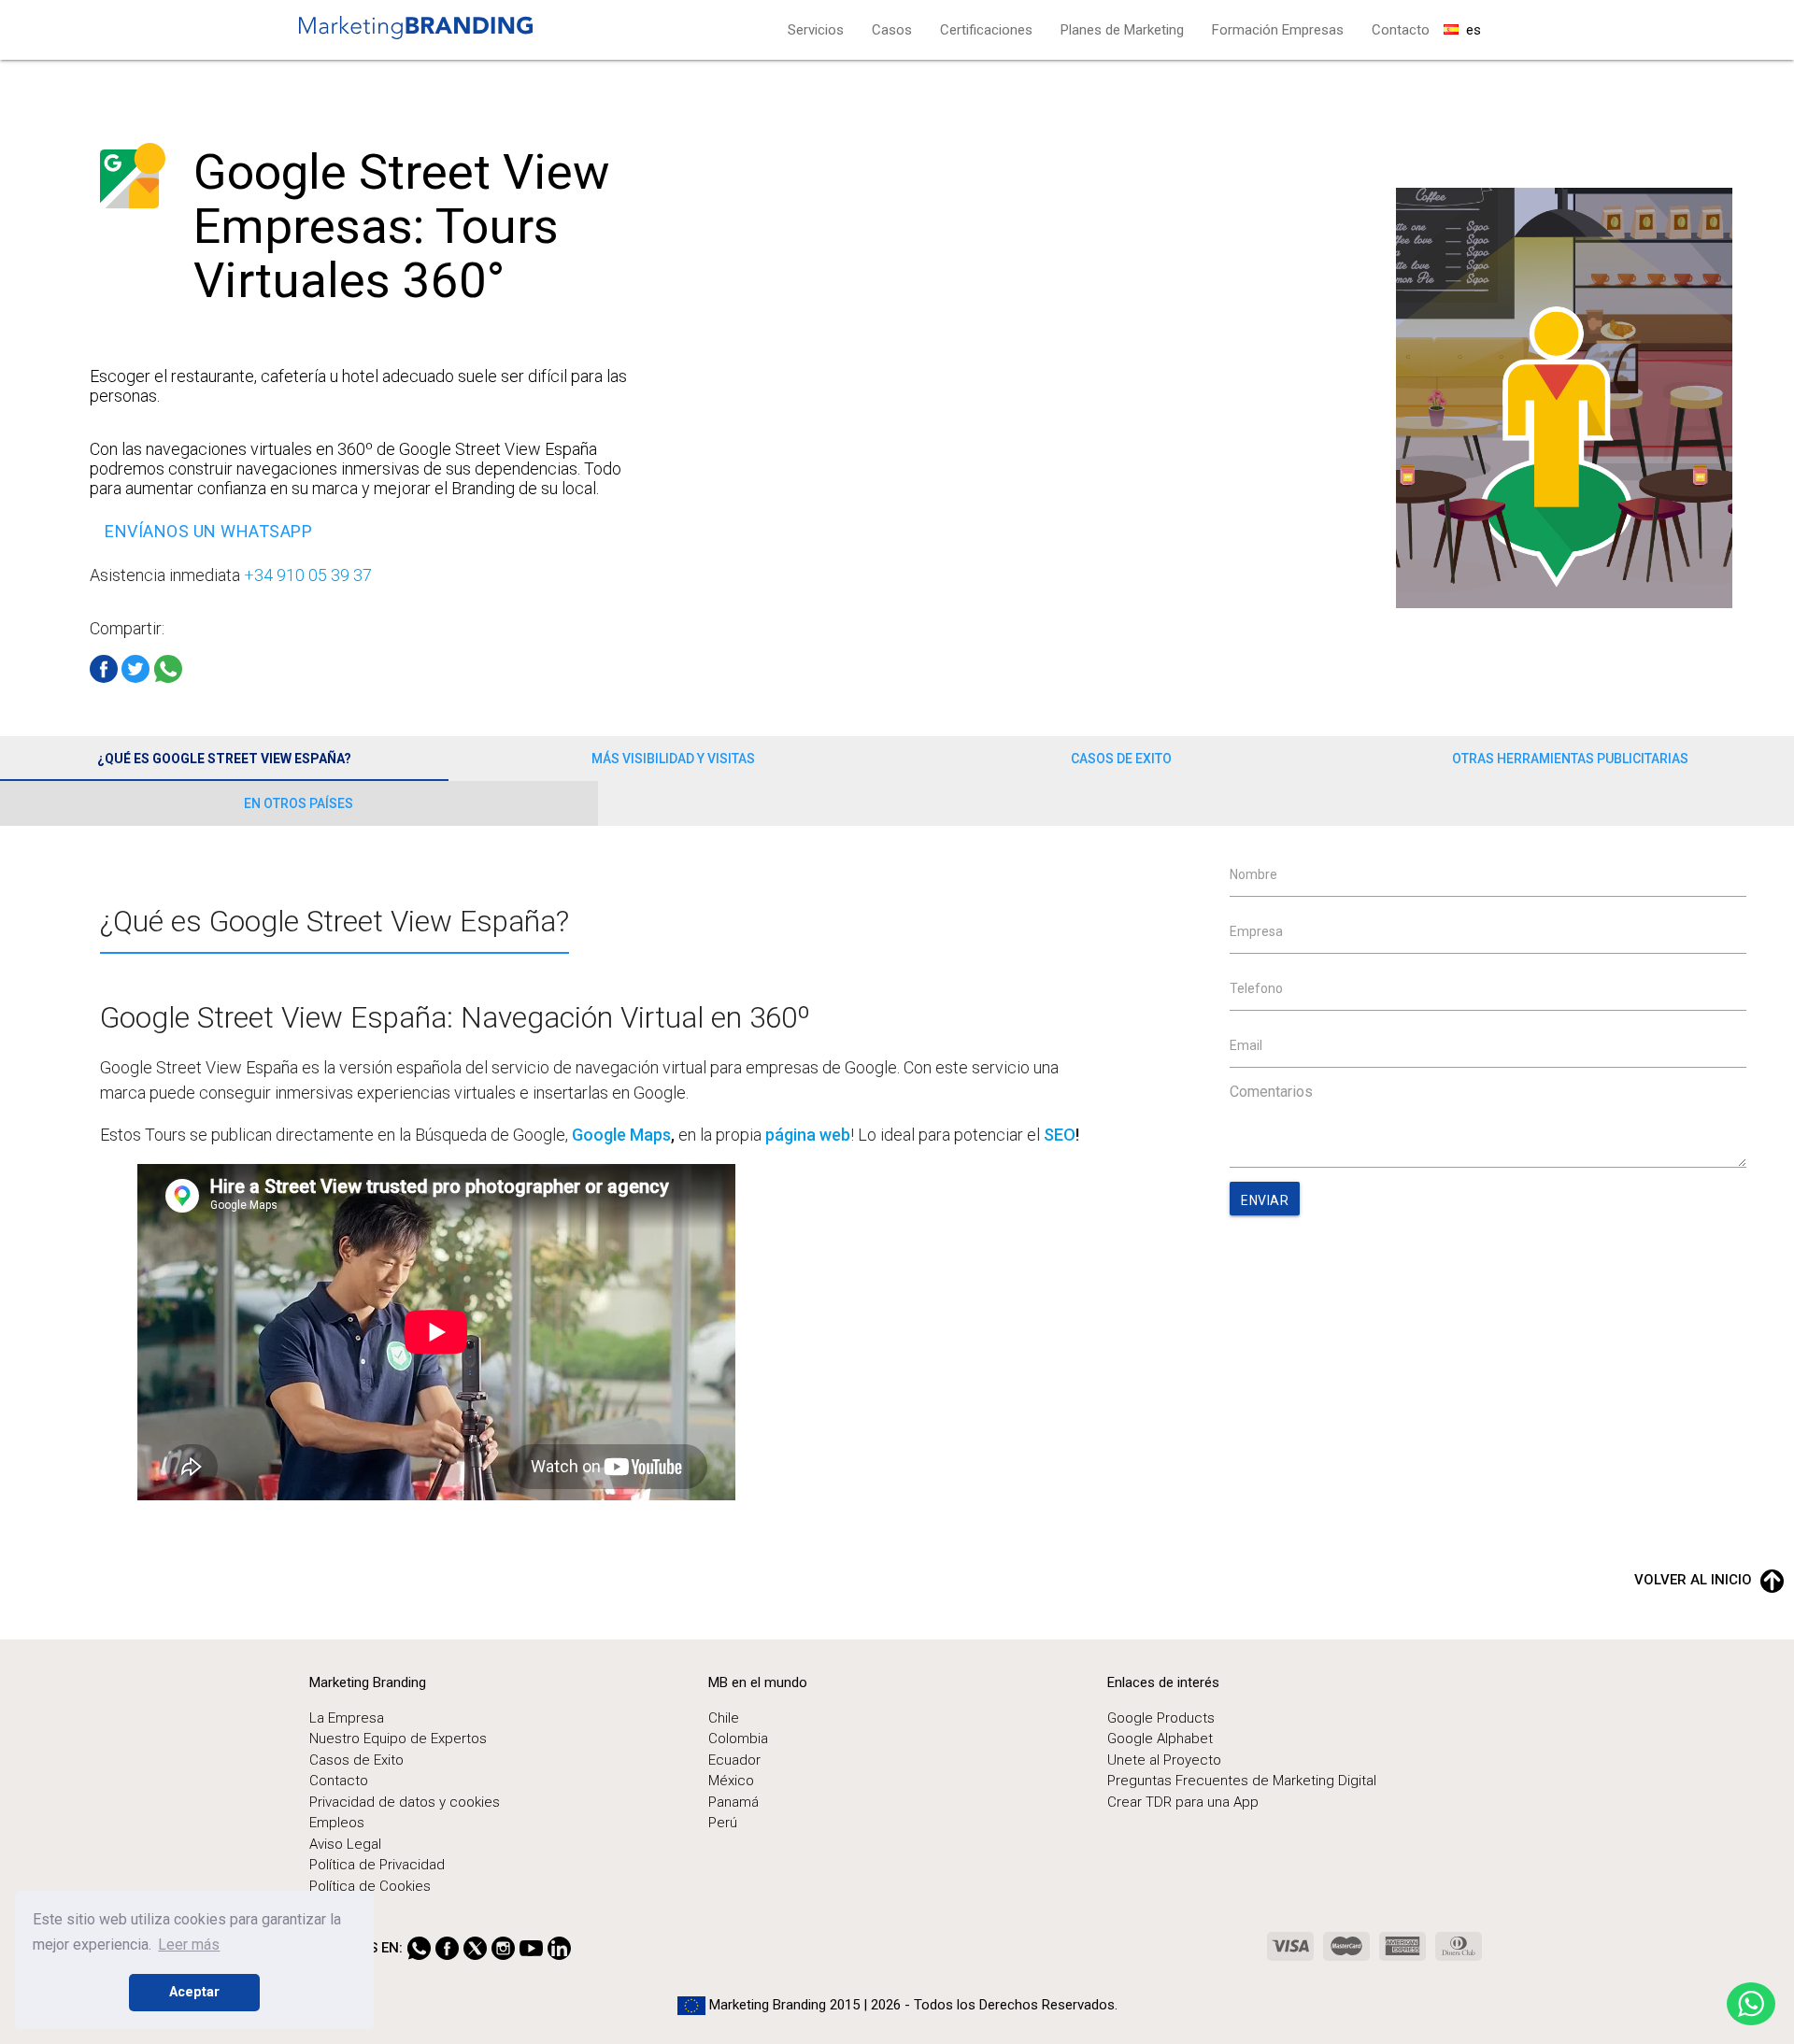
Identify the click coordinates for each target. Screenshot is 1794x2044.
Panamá (733, 1802)
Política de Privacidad (377, 1865)
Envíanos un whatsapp (208, 531)
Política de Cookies (370, 1886)
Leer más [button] (189, 1945)
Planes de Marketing (1122, 30)
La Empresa (347, 1718)
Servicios (816, 30)
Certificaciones (986, 30)
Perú (723, 1823)
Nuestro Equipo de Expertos (398, 1739)
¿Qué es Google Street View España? (224, 759)
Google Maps (621, 1135)
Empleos (337, 1823)
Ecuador (734, 1760)
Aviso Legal (345, 1844)
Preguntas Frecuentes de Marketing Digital (1242, 1781)
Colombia (738, 1739)
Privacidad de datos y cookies (405, 1802)
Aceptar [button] (194, 1992)
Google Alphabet (1160, 1739)
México (731, 1781)
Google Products (1161, 1718)
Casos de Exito (1121, 759)
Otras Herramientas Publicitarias (1570, 759)
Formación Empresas (1278, 30)
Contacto (1401, 30)
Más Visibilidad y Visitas (673, 759)
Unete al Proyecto (1164, 1760)
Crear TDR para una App (1183, 1802)
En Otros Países (299, 803)
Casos (892, 30)
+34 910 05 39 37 (308, 575)
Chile (724, 1718)
